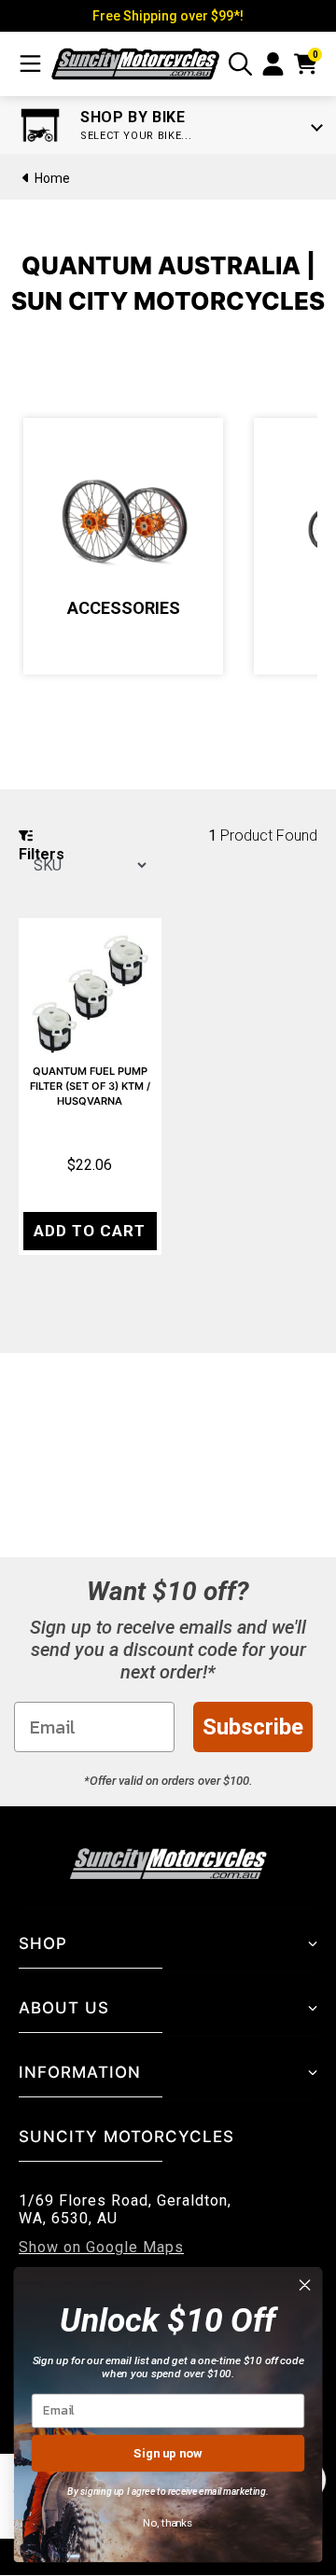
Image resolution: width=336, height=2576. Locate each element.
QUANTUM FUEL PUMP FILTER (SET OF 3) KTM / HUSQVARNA (90, 1086)
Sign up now (168, 2452)
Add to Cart (90, 1231)
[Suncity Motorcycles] (135, 64)
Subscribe (253, 1727)
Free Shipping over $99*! (168, 16)
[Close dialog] (305, 2285)
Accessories (124, 608)
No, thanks (168, 2523)
